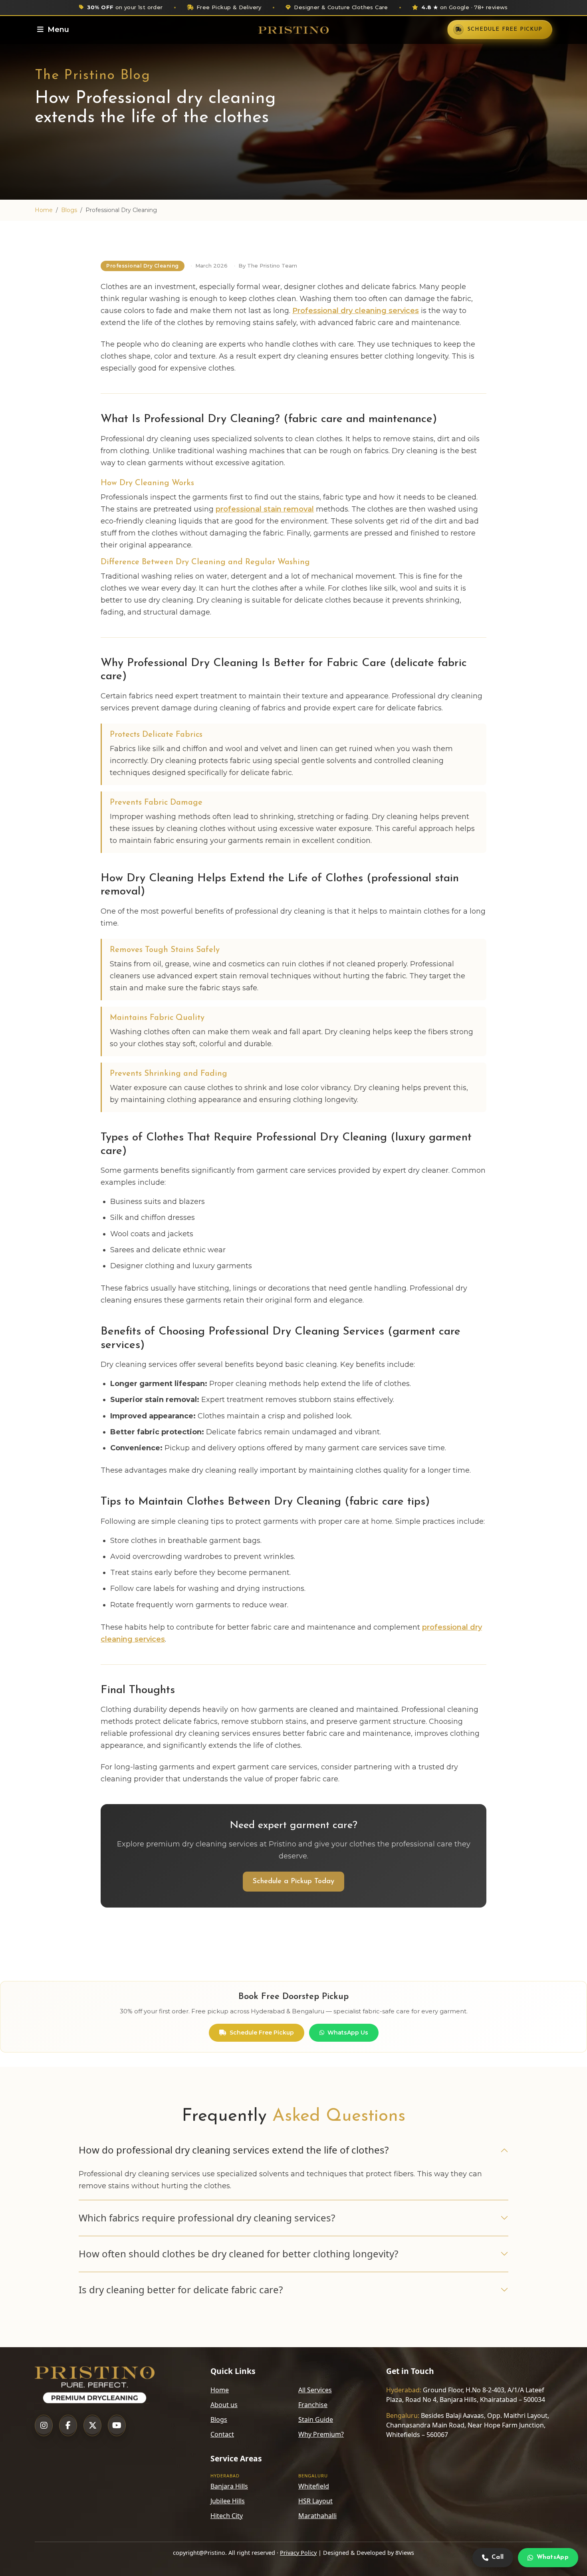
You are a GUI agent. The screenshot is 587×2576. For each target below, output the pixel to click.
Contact (222, 2434)
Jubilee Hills (228, 2501)
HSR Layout (315, 2501)
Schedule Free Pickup (262, 2033)
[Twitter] (92, 2425)
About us (224, 2405)
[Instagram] (44, 2425)
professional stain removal (265, 509)
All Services (315, 2390)
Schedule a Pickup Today (293, 1882)
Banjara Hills (229, 2486)
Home (44, 210)
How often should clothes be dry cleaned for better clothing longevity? (238, 2254)
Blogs (69, 210)
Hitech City (227, 2516)
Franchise (313, 2405)
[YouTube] (117, 2425)
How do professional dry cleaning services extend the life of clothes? (234, 2150)
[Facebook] (68, 2425)
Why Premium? (321, 2434)
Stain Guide (316, 2419)
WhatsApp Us (348, 2033)
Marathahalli (317, 2516)
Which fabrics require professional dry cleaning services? (207, 2218)
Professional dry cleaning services (356, 311)
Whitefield (314, 2486)
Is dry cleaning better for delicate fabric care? (181, 2289)
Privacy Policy (298, 2553)
